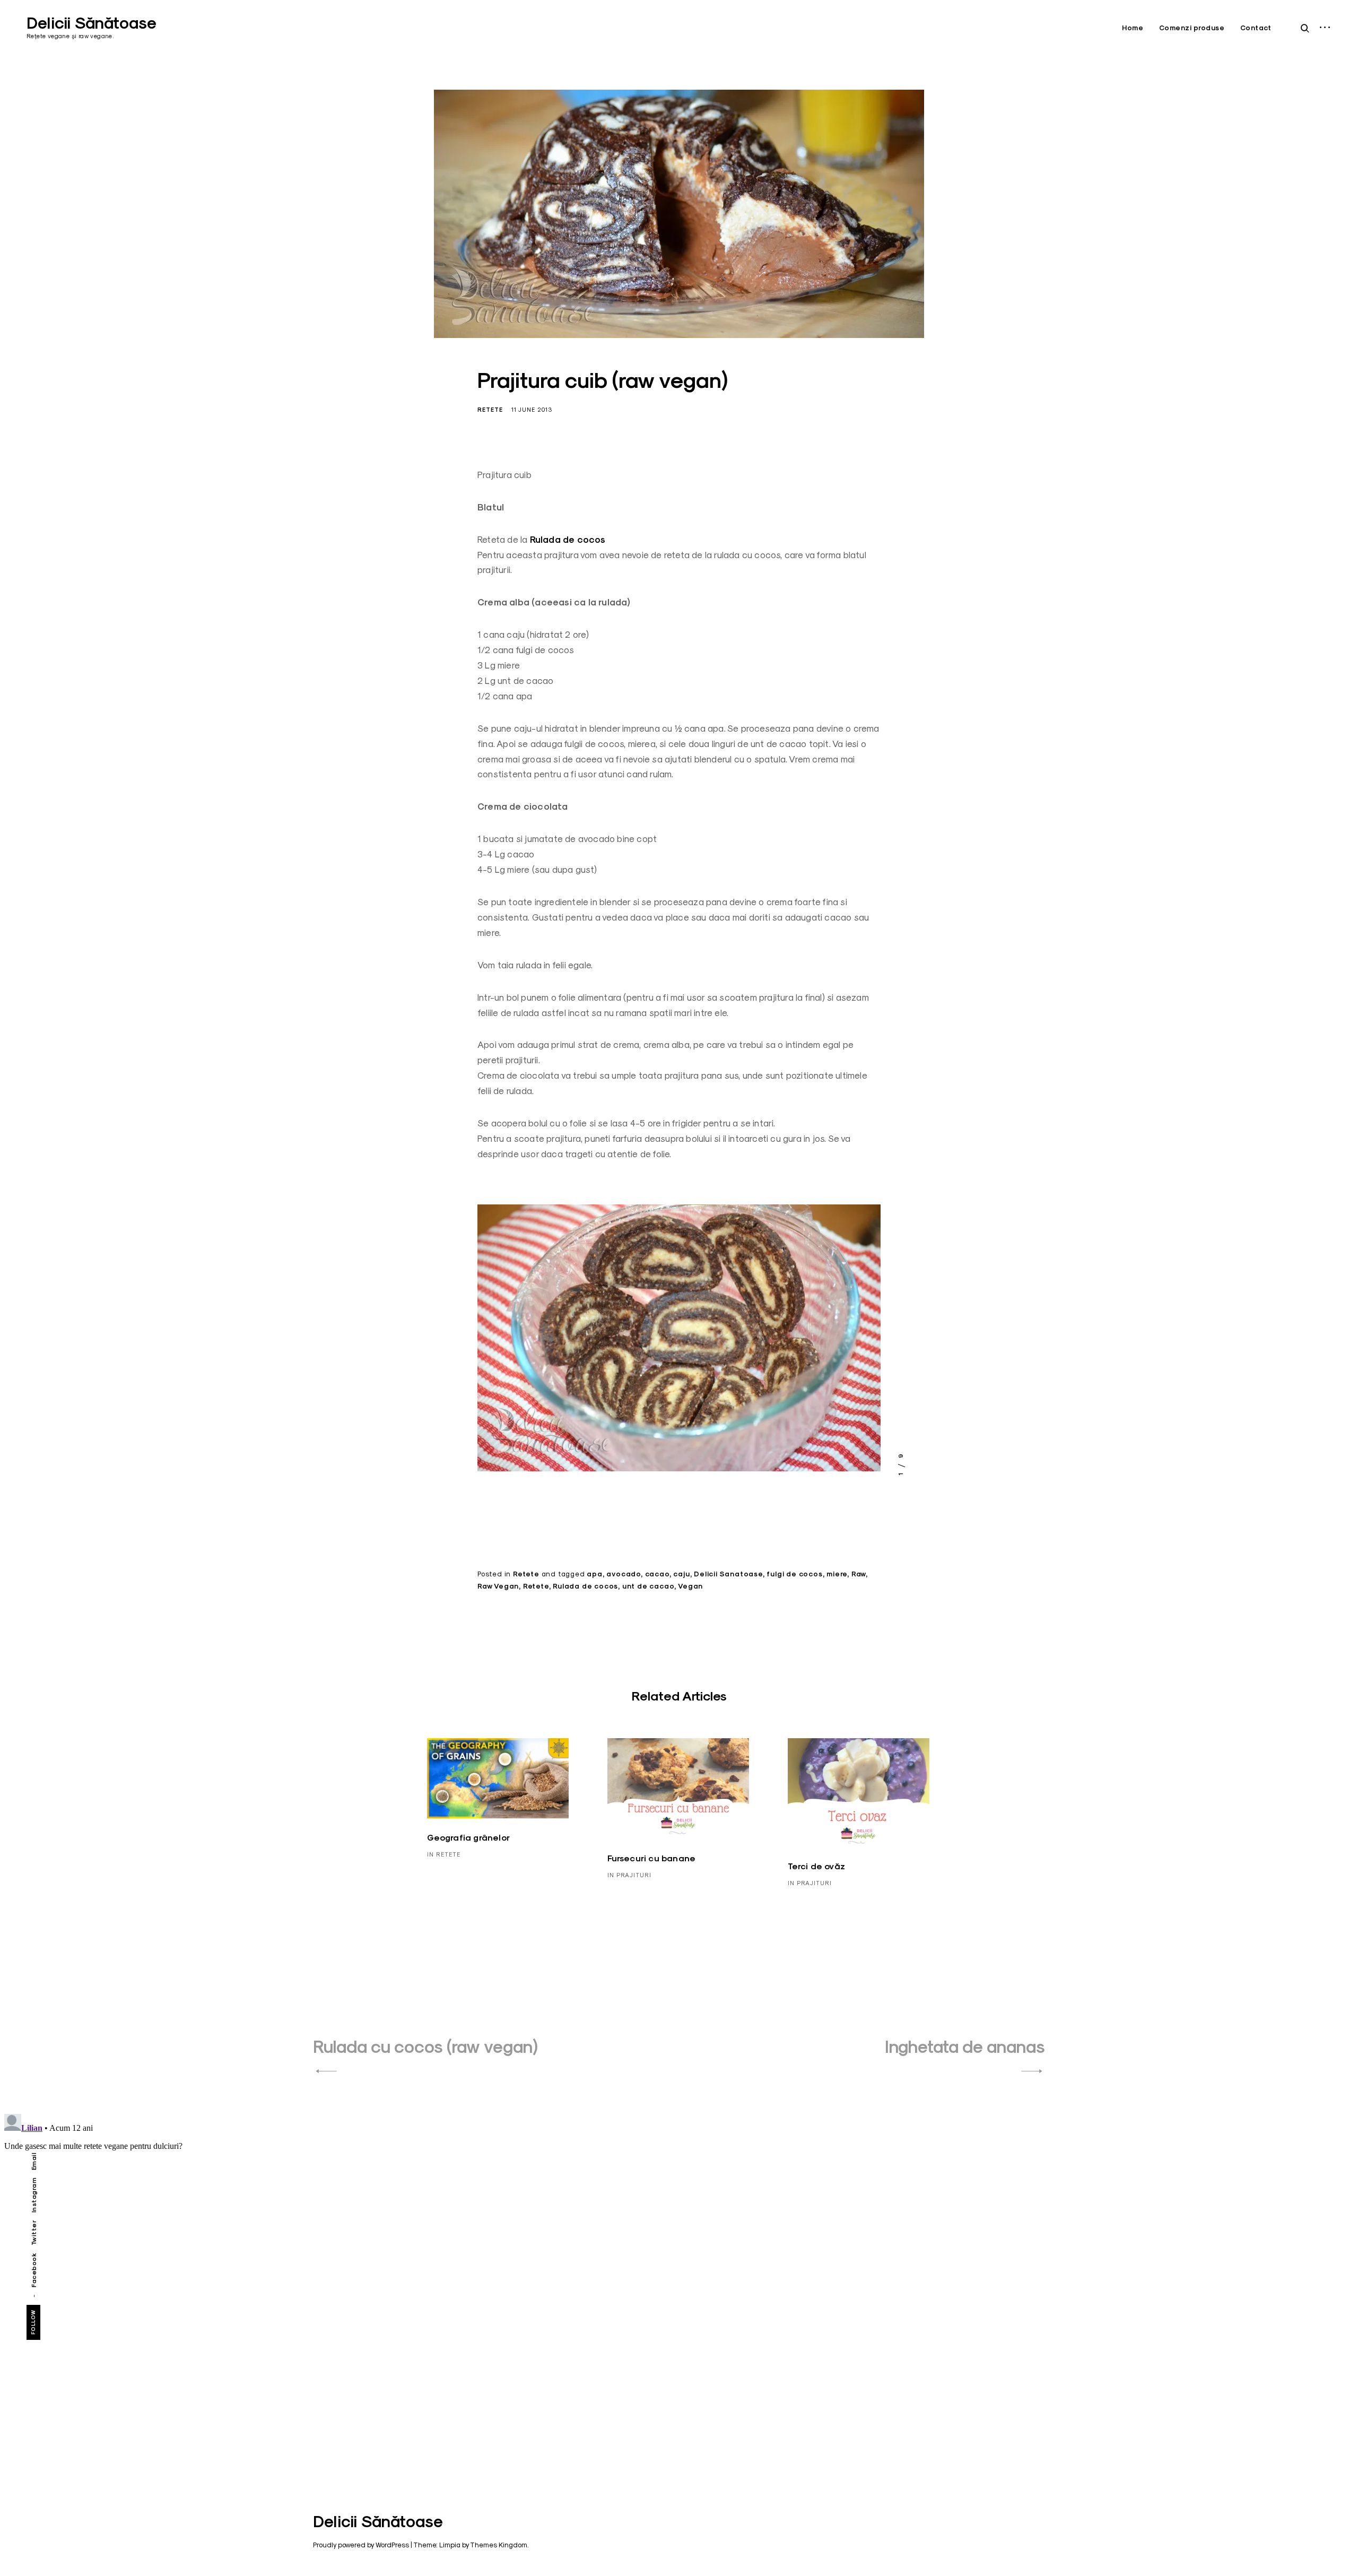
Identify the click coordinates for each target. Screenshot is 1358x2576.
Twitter (34, 2232)
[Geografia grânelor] (498, 1778)
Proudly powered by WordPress (361, 2545)
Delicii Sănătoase (92, 23)
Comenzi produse (1192, 28)
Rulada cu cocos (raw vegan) (425, 2047)
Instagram (34, 2195)
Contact (1256, 28)
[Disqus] (679, 2242)
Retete (490, 410)
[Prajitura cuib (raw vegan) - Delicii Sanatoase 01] (679, 1342)
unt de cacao (648, 1586)
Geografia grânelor (469, 1838)
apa (594, 1574)
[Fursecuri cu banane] (678, 1789)
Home (1133, 28)
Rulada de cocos (568, 540)
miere (837, 1574)
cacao (657, 1574)
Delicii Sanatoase (728, 1574)
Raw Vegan (498, 1586)
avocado (624, 1574)
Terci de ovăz (817, 1866)
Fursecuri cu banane (652, 1858)
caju (681, 1574)
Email (34, 2161)
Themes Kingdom (499, 2545)
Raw (859, 1574)
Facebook (34, 2270)
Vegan (690, 1586)
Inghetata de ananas (965, 2047)
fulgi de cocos (794, 1574)
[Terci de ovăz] (859, 1793)
